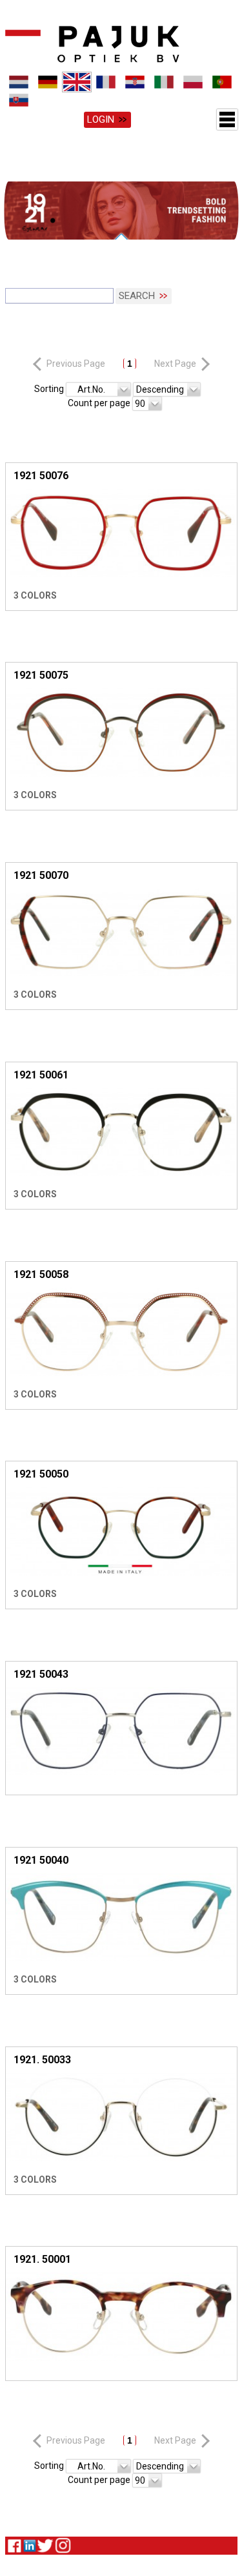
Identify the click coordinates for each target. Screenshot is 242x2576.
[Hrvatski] (135, 82)
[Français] (106, 82)
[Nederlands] (18, 82)
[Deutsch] (47, 82)
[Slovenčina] (18, 100)
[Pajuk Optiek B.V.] (92, 44)
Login (101, 119)
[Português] (222, 82)
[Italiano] (164, 82)
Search (137, 298)
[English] (77, 82)
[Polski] (193, 82)
